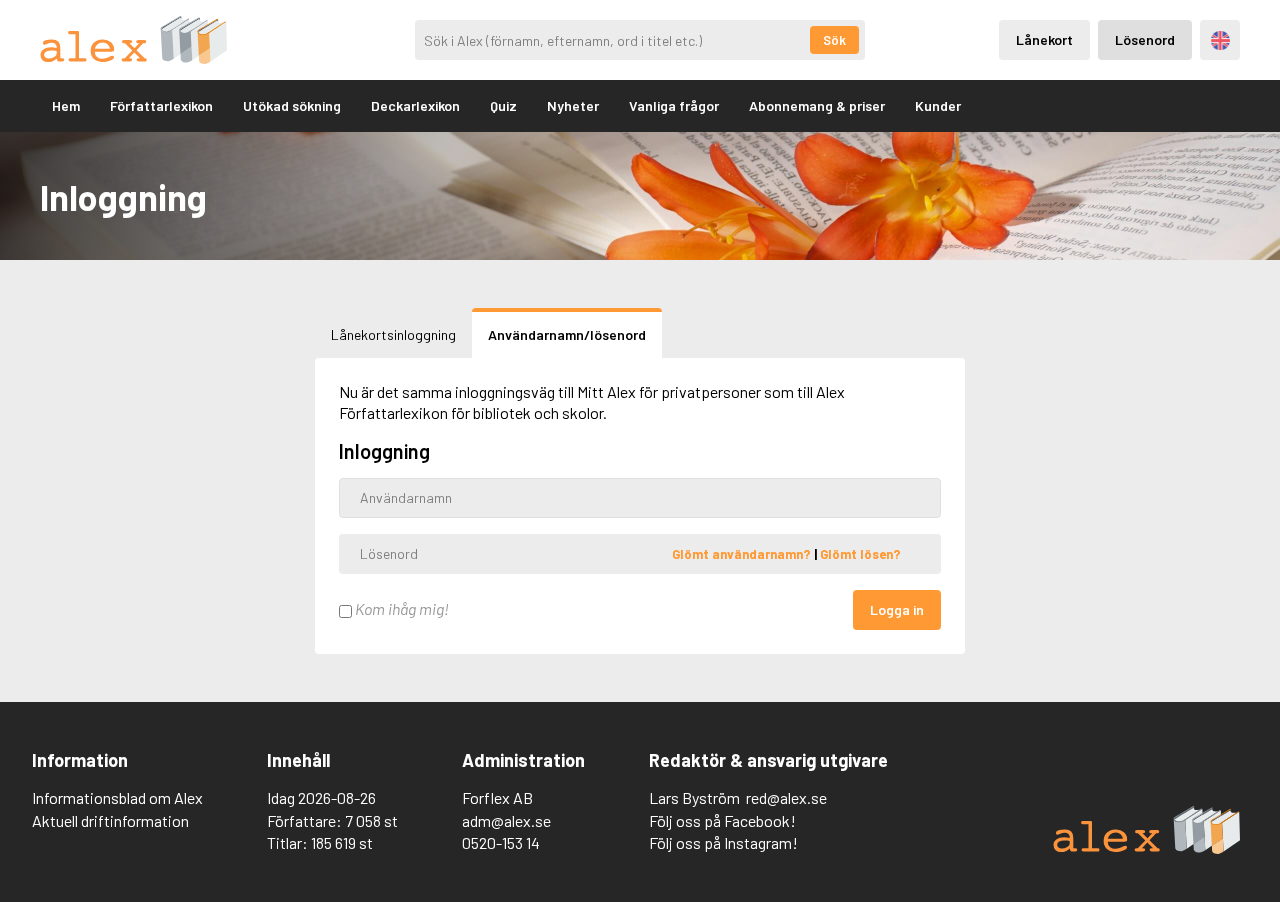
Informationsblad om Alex (117, 797)
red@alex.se (786, 797)
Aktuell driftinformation (110, 820)
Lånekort (1044, 39)
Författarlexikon (161, 105)
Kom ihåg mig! (400, 608)
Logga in (897, 609)
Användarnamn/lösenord (567, 334)
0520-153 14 (501, 842)
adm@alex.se (506, 820)
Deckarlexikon (415, 105)
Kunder (938, 105)
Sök (834, 40)
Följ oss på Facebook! (722, 820)
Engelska (1220, 40)
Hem (66, 105)
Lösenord (1145, 39)
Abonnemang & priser (817, 105)
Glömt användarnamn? (743, 553)
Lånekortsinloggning (393, 334)
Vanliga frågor (674, 105)
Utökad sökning (292, 105)
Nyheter (573, 105)
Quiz (503, 105)
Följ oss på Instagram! (723, 842)
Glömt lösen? (860, 553)
